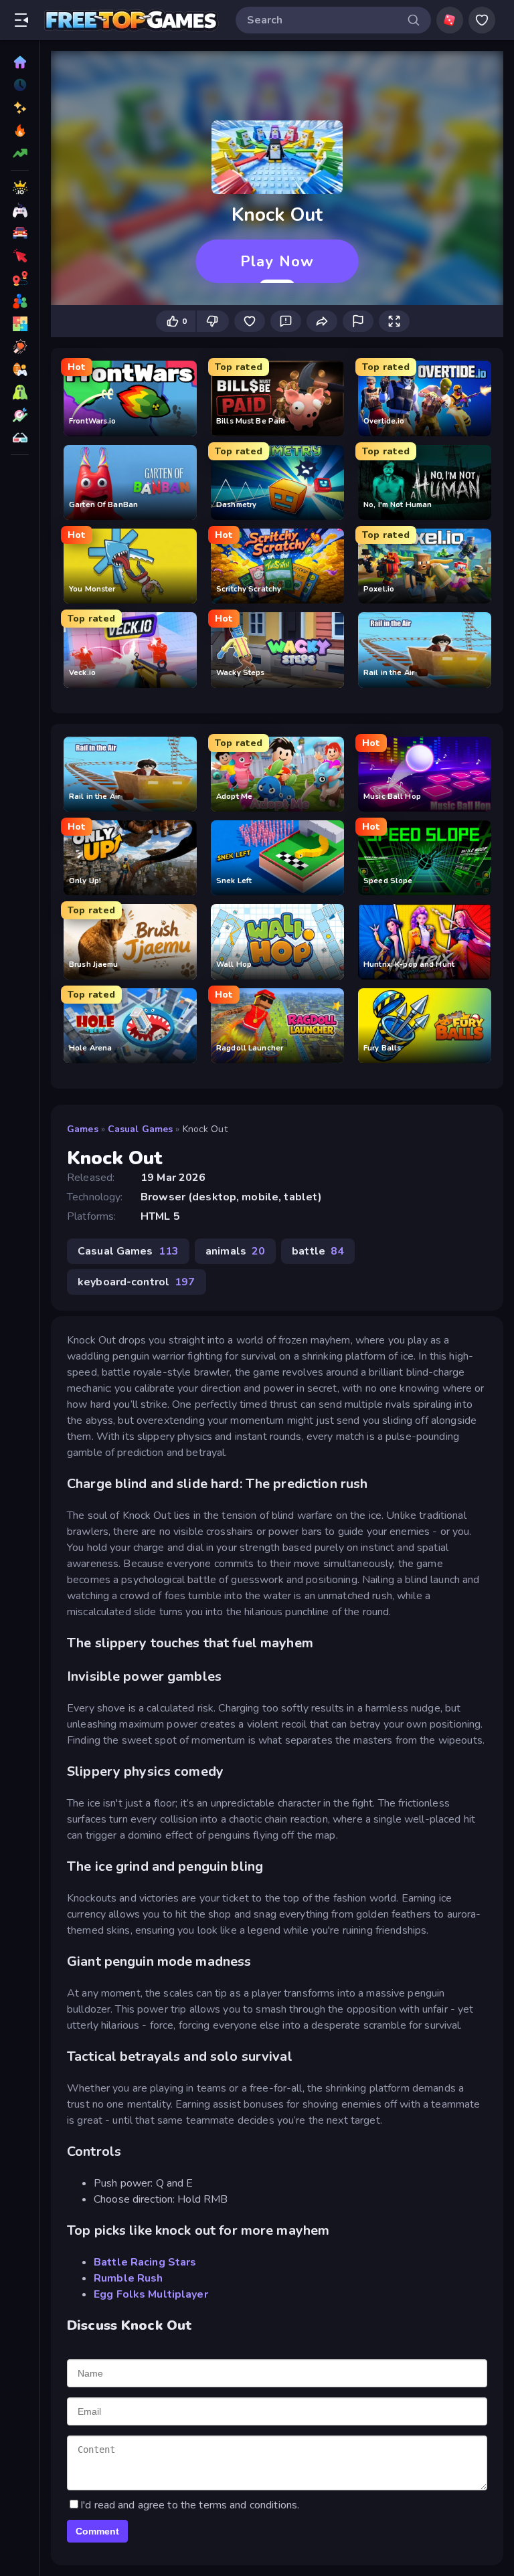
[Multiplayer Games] (20, 301)
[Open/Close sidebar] (21, 20)
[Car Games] (20, 233)
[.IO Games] (20, 187)
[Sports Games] (20, 369)
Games (83, 1129)
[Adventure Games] (20, 278)
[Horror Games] (20, 392)
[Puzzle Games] (20, 324)
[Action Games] (20, 347)
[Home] (20, 62)
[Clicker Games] (20, 256)
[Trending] (20, 153)
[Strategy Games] (20, 415)
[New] (20, 108)
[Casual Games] (20, 210)
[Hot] (20, 130)
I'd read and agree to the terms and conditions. (190, 2505)
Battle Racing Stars (145, 2262)
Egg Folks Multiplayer (151, 2294)
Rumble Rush (128, 2278)
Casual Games (141, 1129)
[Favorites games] (482, 20)
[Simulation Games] (20, 438)
